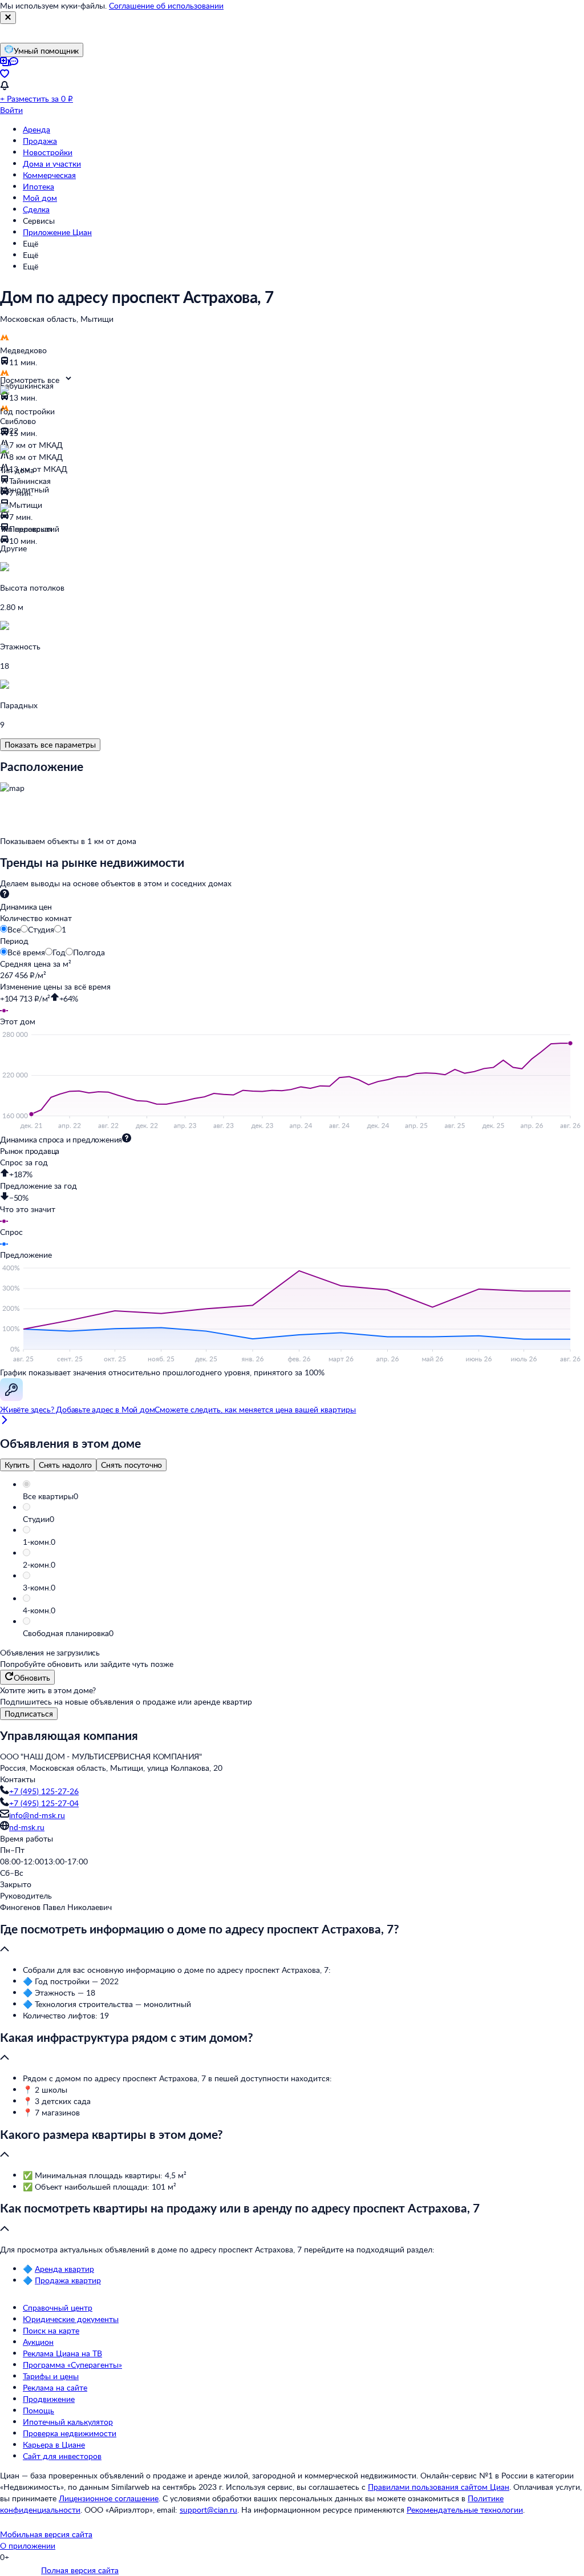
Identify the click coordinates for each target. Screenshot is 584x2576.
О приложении (28, 2545)
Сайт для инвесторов (62, 2456)
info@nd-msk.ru (37, 1815)
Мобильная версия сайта (46, 2534)
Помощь (38, 2410)
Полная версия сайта (80, 2570)
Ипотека (38, 186)
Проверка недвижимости (70, 2433)
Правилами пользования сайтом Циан (439, 2487)
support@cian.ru (208, 2510)
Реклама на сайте (55, 2387)
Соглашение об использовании (166, 5)
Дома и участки (52, 163)
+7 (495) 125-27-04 (44, 1803)
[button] (303, 1496)
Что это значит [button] (28, 1209)
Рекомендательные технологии (465, 2510)
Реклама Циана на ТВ (62, 2353)
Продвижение (49, 2399)
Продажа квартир (68, 2280)
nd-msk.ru (27, 1827)
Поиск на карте (51, 2330)
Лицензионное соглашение (109, 2498)
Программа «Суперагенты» (72, 2365)
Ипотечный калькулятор (68, 2422)
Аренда (36, 129)
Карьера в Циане (54, 2444)
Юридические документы (71, 2319)
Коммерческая (49, 175)
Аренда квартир (64, 2269)
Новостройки (48, 152)
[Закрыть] (8, 18)
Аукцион (38, 2342)
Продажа (40, 141)
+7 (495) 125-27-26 (44, 1791)
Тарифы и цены (51, 2376)
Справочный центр (58, 2308)
